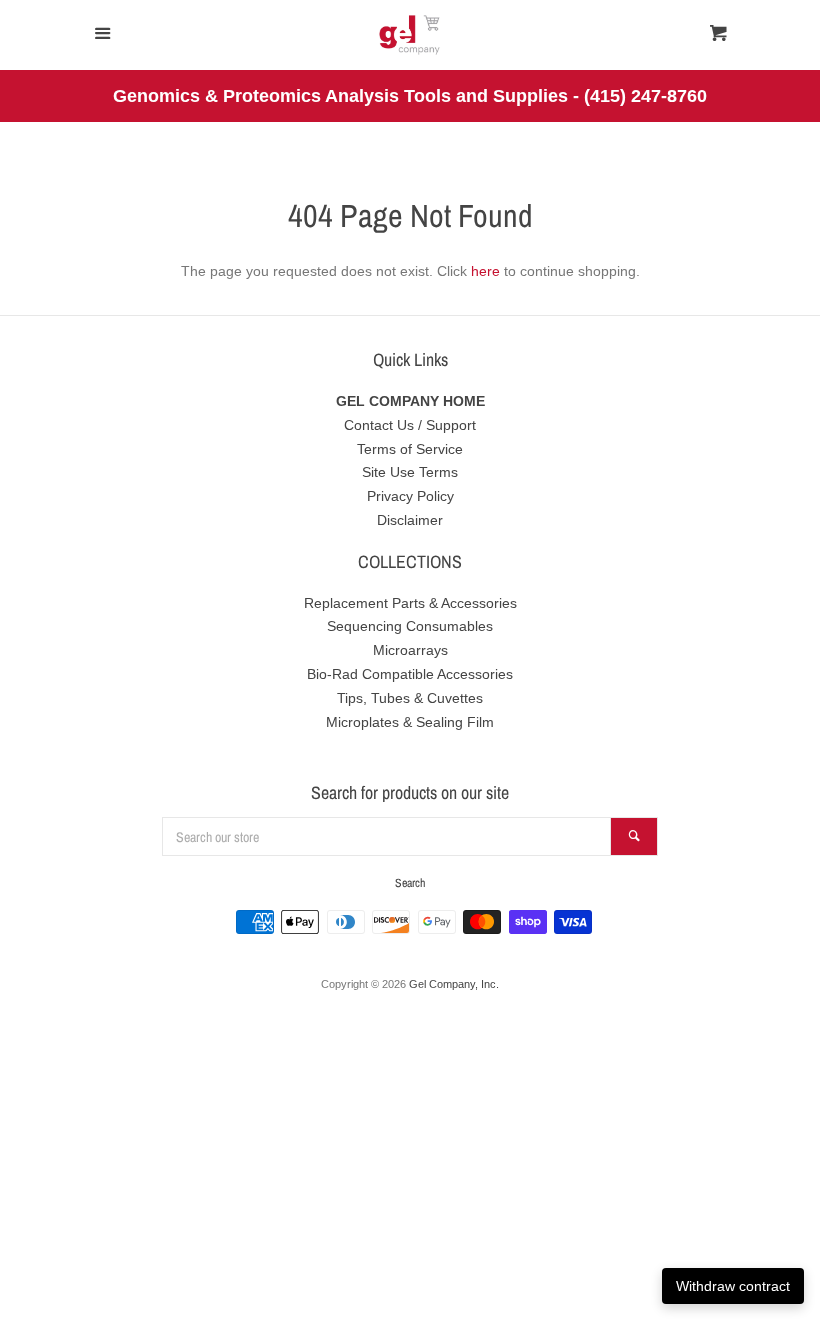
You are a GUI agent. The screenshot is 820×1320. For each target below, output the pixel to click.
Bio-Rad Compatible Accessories (410, 674)
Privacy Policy (410, 496)
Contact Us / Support (410, 425)
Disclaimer (410, 520)
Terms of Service (410, 449)
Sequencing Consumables (410, 626)
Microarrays (410, 650)
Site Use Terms (410, 472)
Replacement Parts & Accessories (410, 603)
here (485, 271)
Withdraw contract (733, 1286)
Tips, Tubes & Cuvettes (410, 698)
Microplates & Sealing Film (410, 722)
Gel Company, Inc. (454, 984)
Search (410, 883)
